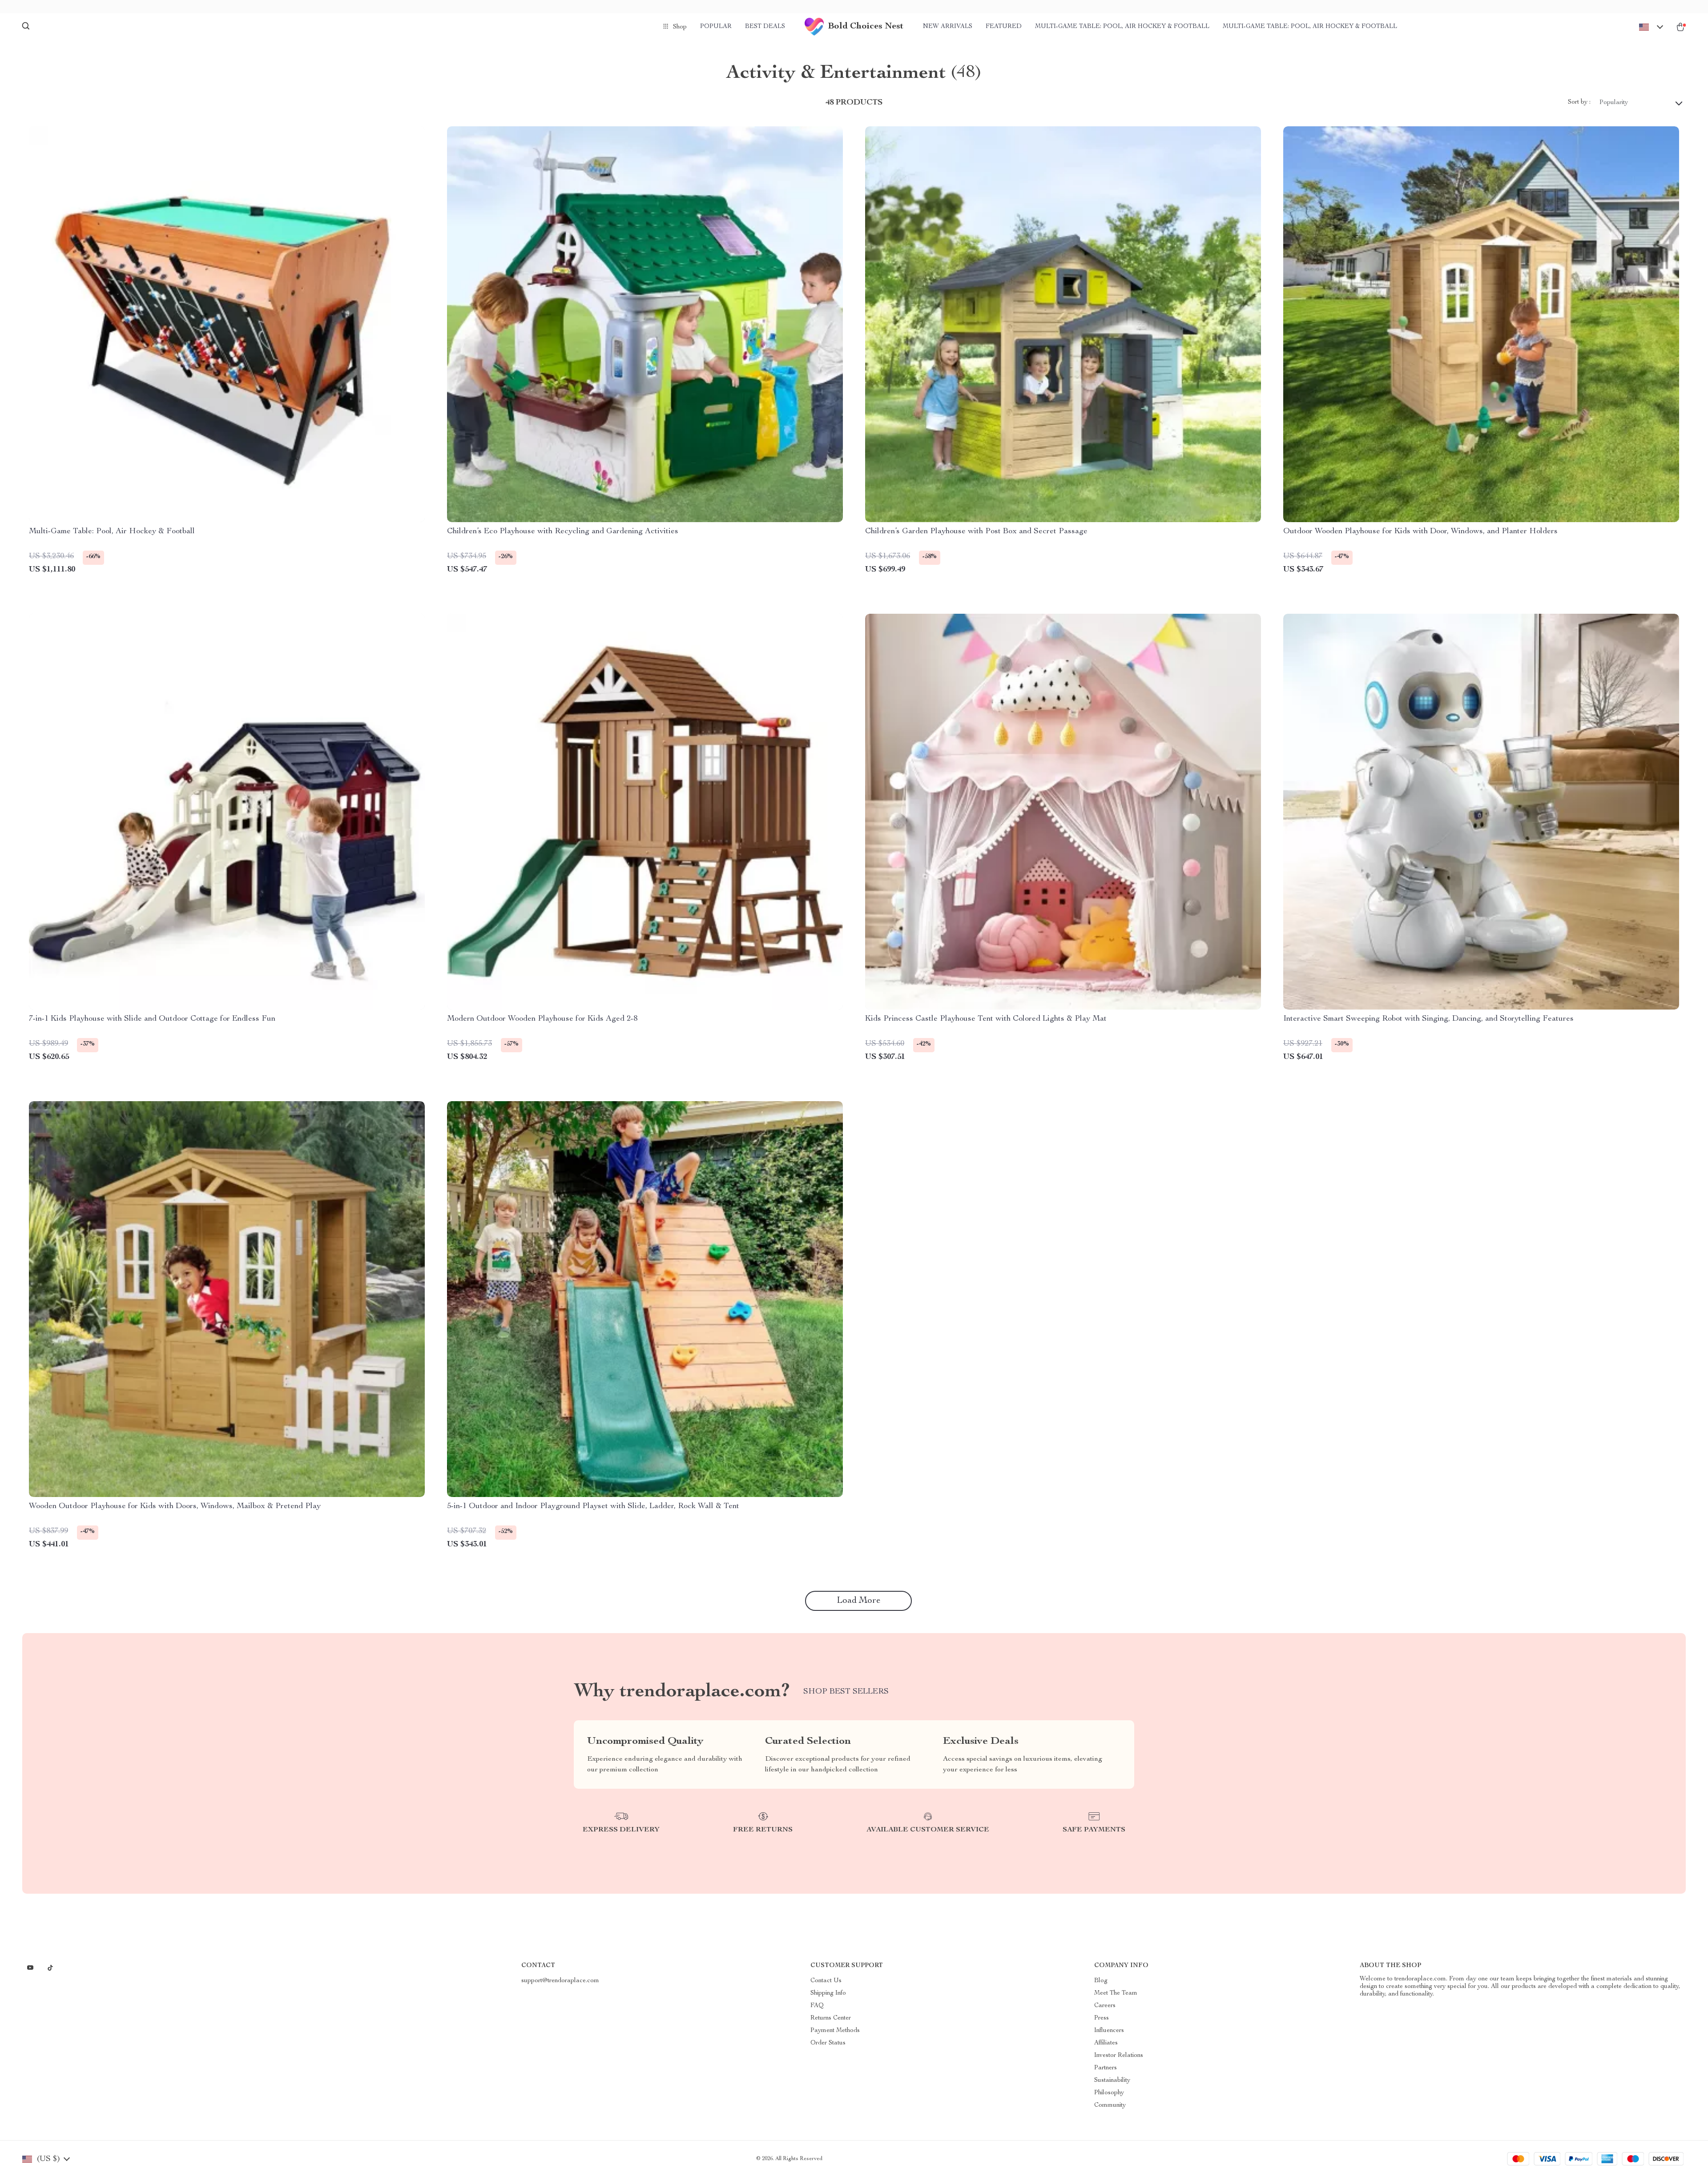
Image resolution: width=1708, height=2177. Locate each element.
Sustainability (1112, 2080)
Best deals (765, 27)
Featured (1004, 27)
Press (1102, 2018)
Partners (1106, 2068)
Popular (716, 27)
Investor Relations (1119, 2056)
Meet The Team (1116, 1993)
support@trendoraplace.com (560, 1981)
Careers (1105, 2006)
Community (1110, 2105)
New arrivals (948, 27)
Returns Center (831, 2018)
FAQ (817, 2006)
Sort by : (1579, 102)
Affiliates (1106, 2043)
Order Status (828, 2043)
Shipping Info (828, 1993)
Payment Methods (835, 2031)
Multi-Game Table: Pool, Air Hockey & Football (1122, 27)
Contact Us (826, 1981)
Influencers (1109, 2031)
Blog (1101, 1981)
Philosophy (1109, 2093)
